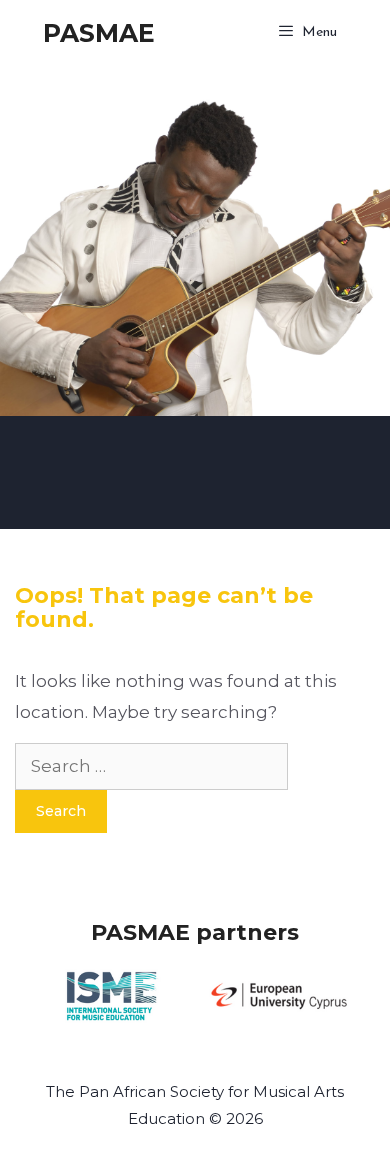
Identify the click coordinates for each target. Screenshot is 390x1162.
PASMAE (99, 33)
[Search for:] (151, 766)
